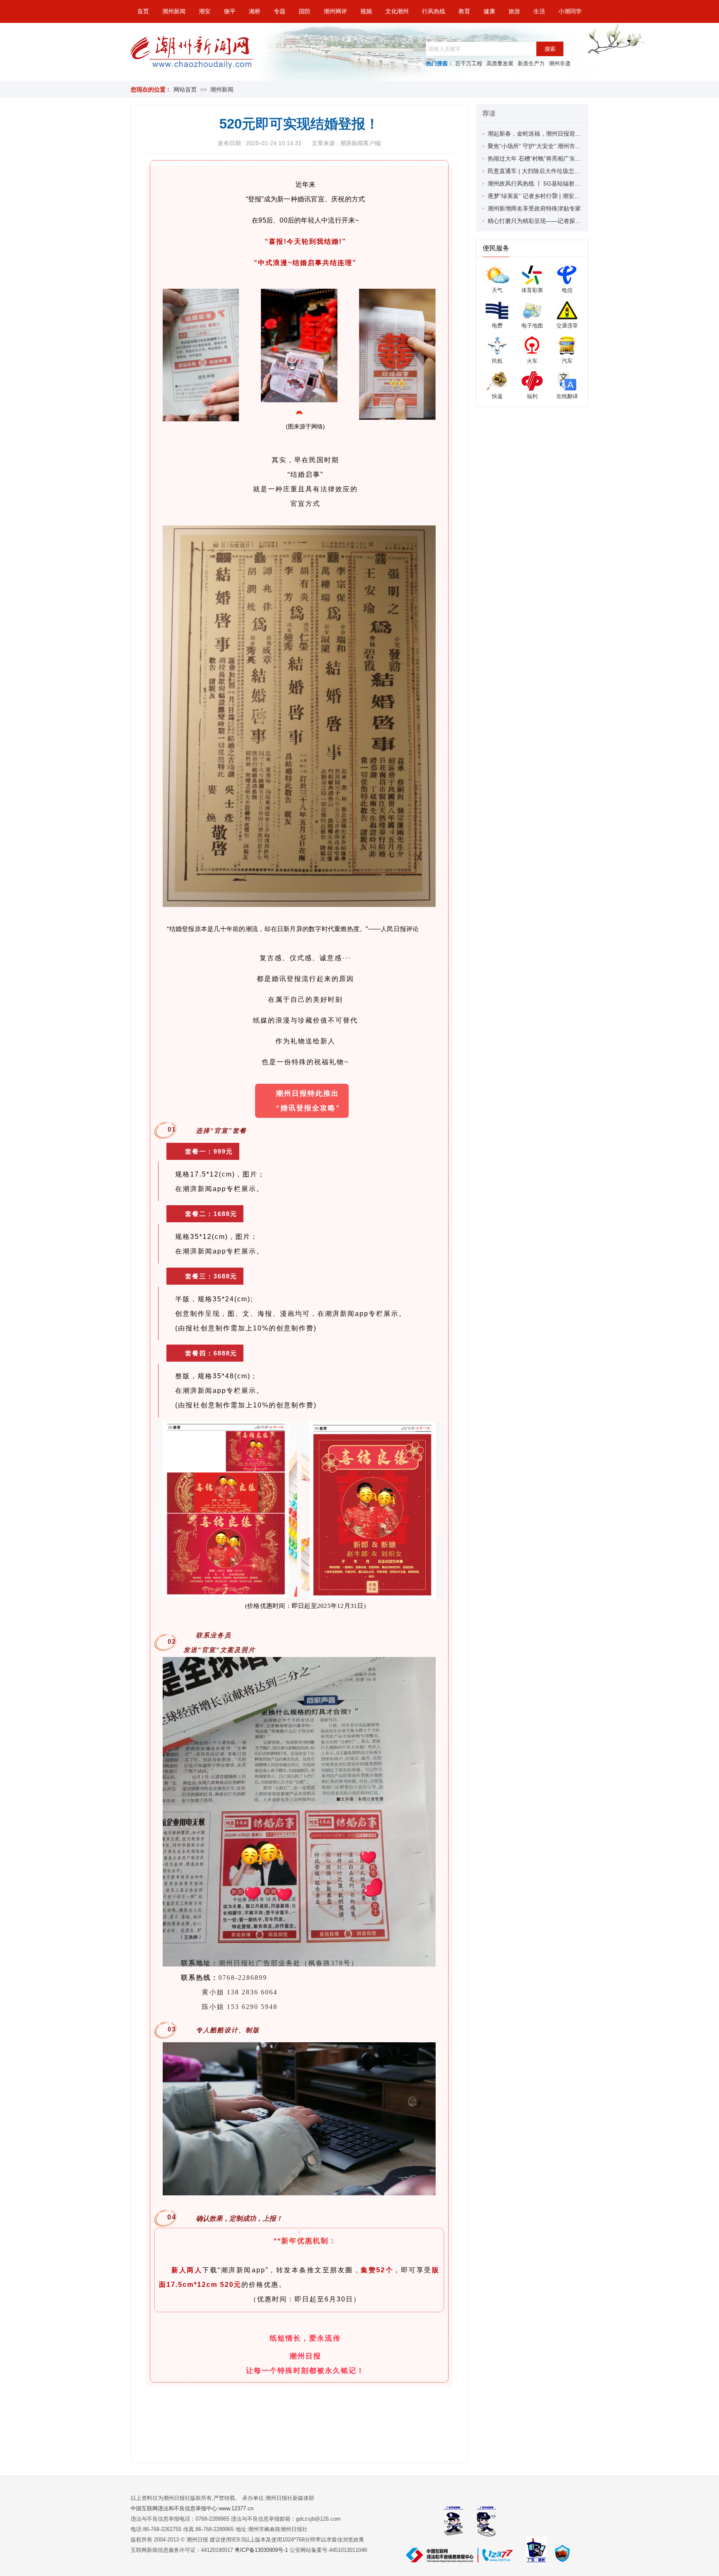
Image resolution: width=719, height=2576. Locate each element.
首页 (143, 11)
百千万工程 (469, 63)
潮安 (205, 11)
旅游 (514, 11)
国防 (305, 11)
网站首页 (185, 89)
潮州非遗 (560, 63)
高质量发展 (500, 63)
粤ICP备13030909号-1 (262, 2550)
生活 (539, 11)
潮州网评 (335, 11)
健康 (489, 11)
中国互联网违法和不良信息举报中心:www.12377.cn (192, 2508)
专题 (280, 11)
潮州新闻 (174, 11)
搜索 (550, 49)
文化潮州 (397, 11)
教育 (464, 11)
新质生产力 (531, 63)
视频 (366, 11)
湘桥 (255, 11)
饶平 (230, 11)
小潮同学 (570, 11)
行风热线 (434, 11)
